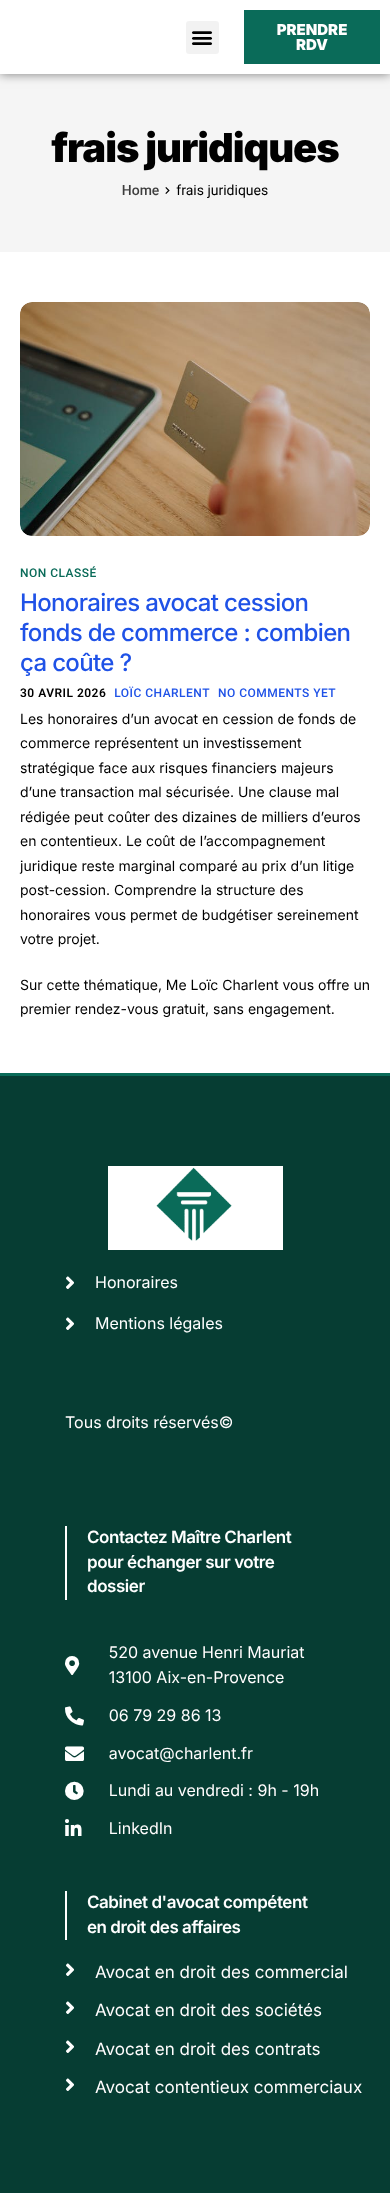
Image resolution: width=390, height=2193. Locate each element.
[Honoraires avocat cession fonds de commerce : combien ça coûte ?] (195, 418)
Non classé (58, 573)
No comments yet (277, 693)
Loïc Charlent (162, 693)
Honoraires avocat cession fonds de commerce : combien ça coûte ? (185, 632)
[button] (202, 37)
